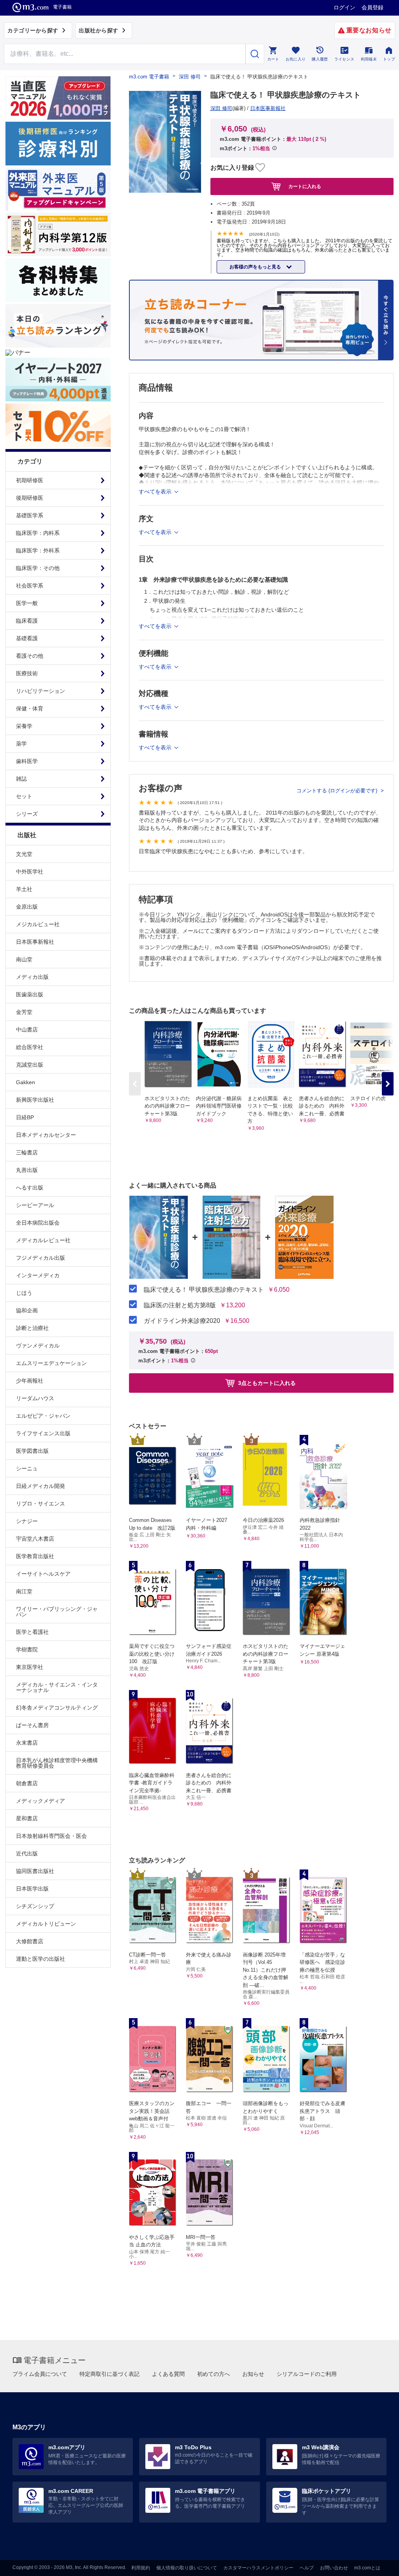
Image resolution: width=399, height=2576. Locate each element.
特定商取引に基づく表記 (109, 2374)
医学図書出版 (32, 1451)
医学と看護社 (32, 1632)
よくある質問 (168, 2374)
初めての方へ (214, 2374)
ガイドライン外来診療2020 (182, 1321)
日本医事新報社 (35, 942)
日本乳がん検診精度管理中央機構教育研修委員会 (57, 1763)
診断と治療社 (32, 1328)
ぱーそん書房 (32, 1725)
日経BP (25, 1117)
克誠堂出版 (30, 1065)
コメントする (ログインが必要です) (338, 791)
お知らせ (253, 2374)
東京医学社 (30, 1667)
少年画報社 (30, 1381)
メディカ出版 (32, 977)
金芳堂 (24, 1012)
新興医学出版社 (35, 1100)
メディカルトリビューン (46, 1924)
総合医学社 (30, 1047)
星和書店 (27, 1818)
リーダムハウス (35, 1398)
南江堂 (24, 1591)
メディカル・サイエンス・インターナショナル (57, 1687)
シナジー (27, 1521)
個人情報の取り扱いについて (187, 2568)
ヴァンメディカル (38, 1346)
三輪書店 (27, 1152)
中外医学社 (30, 872)
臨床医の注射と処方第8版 (180, 1305)
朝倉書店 (27, 1783)
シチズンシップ (35, 1906)
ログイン (344, 7)
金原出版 (27, 907)
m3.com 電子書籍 (149, 77)
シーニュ (27, 1468)
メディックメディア (41, 1801)
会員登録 (373, 7)
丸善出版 (27, 1170)
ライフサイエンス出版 (43, 1433)
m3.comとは (367, 2568)
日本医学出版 (32, 1889)
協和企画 (27, 1310)
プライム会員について (40, 2374)
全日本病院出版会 (38, 1223)
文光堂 (24, 854)
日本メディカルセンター (46, 1135)
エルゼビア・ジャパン (43, 1416)
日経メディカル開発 (41, 1486)
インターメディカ (38, 1275)
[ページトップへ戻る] (377, 2563)
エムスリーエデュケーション (51, 1363)
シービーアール (35, 1205)
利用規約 (141, 2568)
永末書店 (27, 1743)
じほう (24, 1293)
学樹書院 (27, 1649)
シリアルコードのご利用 (307, 2374)
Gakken (26, 1082)
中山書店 (27, 1030)
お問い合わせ (334, 2568)
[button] (388, 1084)
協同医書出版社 (35, 1871)
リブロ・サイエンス (41, 1504)
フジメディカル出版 (41, 1258)
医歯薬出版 (30, 994)
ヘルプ (307, 2568)
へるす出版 (30, 1188)
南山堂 (24, 959)
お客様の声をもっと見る (256, 267)
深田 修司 (190, 77)
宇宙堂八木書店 (35, 1539)
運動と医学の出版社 (41, 1959)
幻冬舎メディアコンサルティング (57, 1708)
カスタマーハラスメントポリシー (258, 2568)
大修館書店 (30, 1941)
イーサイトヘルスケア (43, 1574)
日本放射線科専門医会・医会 (51, 1836)
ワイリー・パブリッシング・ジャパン (57, 1612)
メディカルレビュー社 (43, 1240)
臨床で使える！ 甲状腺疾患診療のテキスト (204, 1290)
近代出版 (27, 1853)
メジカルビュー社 (38, 924)
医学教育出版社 (35, 1556)
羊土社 (24, 889)
